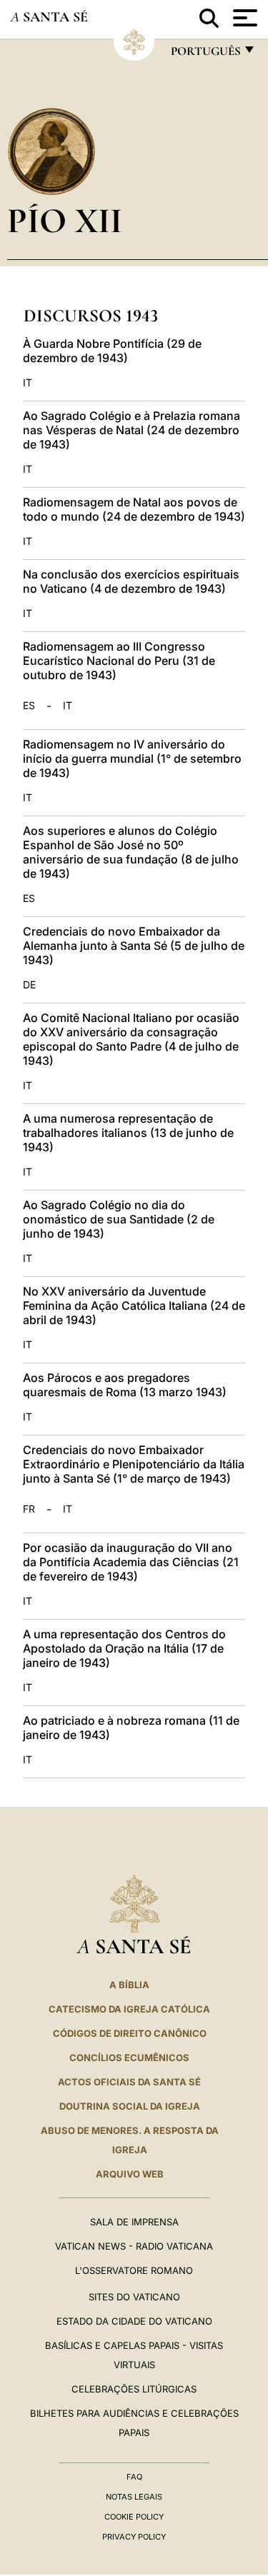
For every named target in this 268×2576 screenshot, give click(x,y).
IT (28, 383)
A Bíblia (129, 1985)
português (205, 55)
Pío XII (65, 220)
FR (29, 1509)
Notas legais (134, 2497)
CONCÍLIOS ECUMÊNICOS (129, 2058)
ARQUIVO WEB (130, 2174)
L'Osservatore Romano (134, 2270)
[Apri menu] (243, 18)
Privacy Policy (134, 2537)
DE (29, 985)
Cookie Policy (134, 2517)
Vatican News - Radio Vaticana (134, 2246)
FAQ (134, 2477)
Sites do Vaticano (134, 2297)
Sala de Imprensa (134, 2222)
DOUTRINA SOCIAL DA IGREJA (130, 2106)
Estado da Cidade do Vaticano (134, 2321)
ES (29, 706)
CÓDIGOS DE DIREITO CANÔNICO (130, 2033)
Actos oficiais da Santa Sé (129, 2082)
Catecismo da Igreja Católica (129, 2009)
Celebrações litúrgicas (134, 2389)
